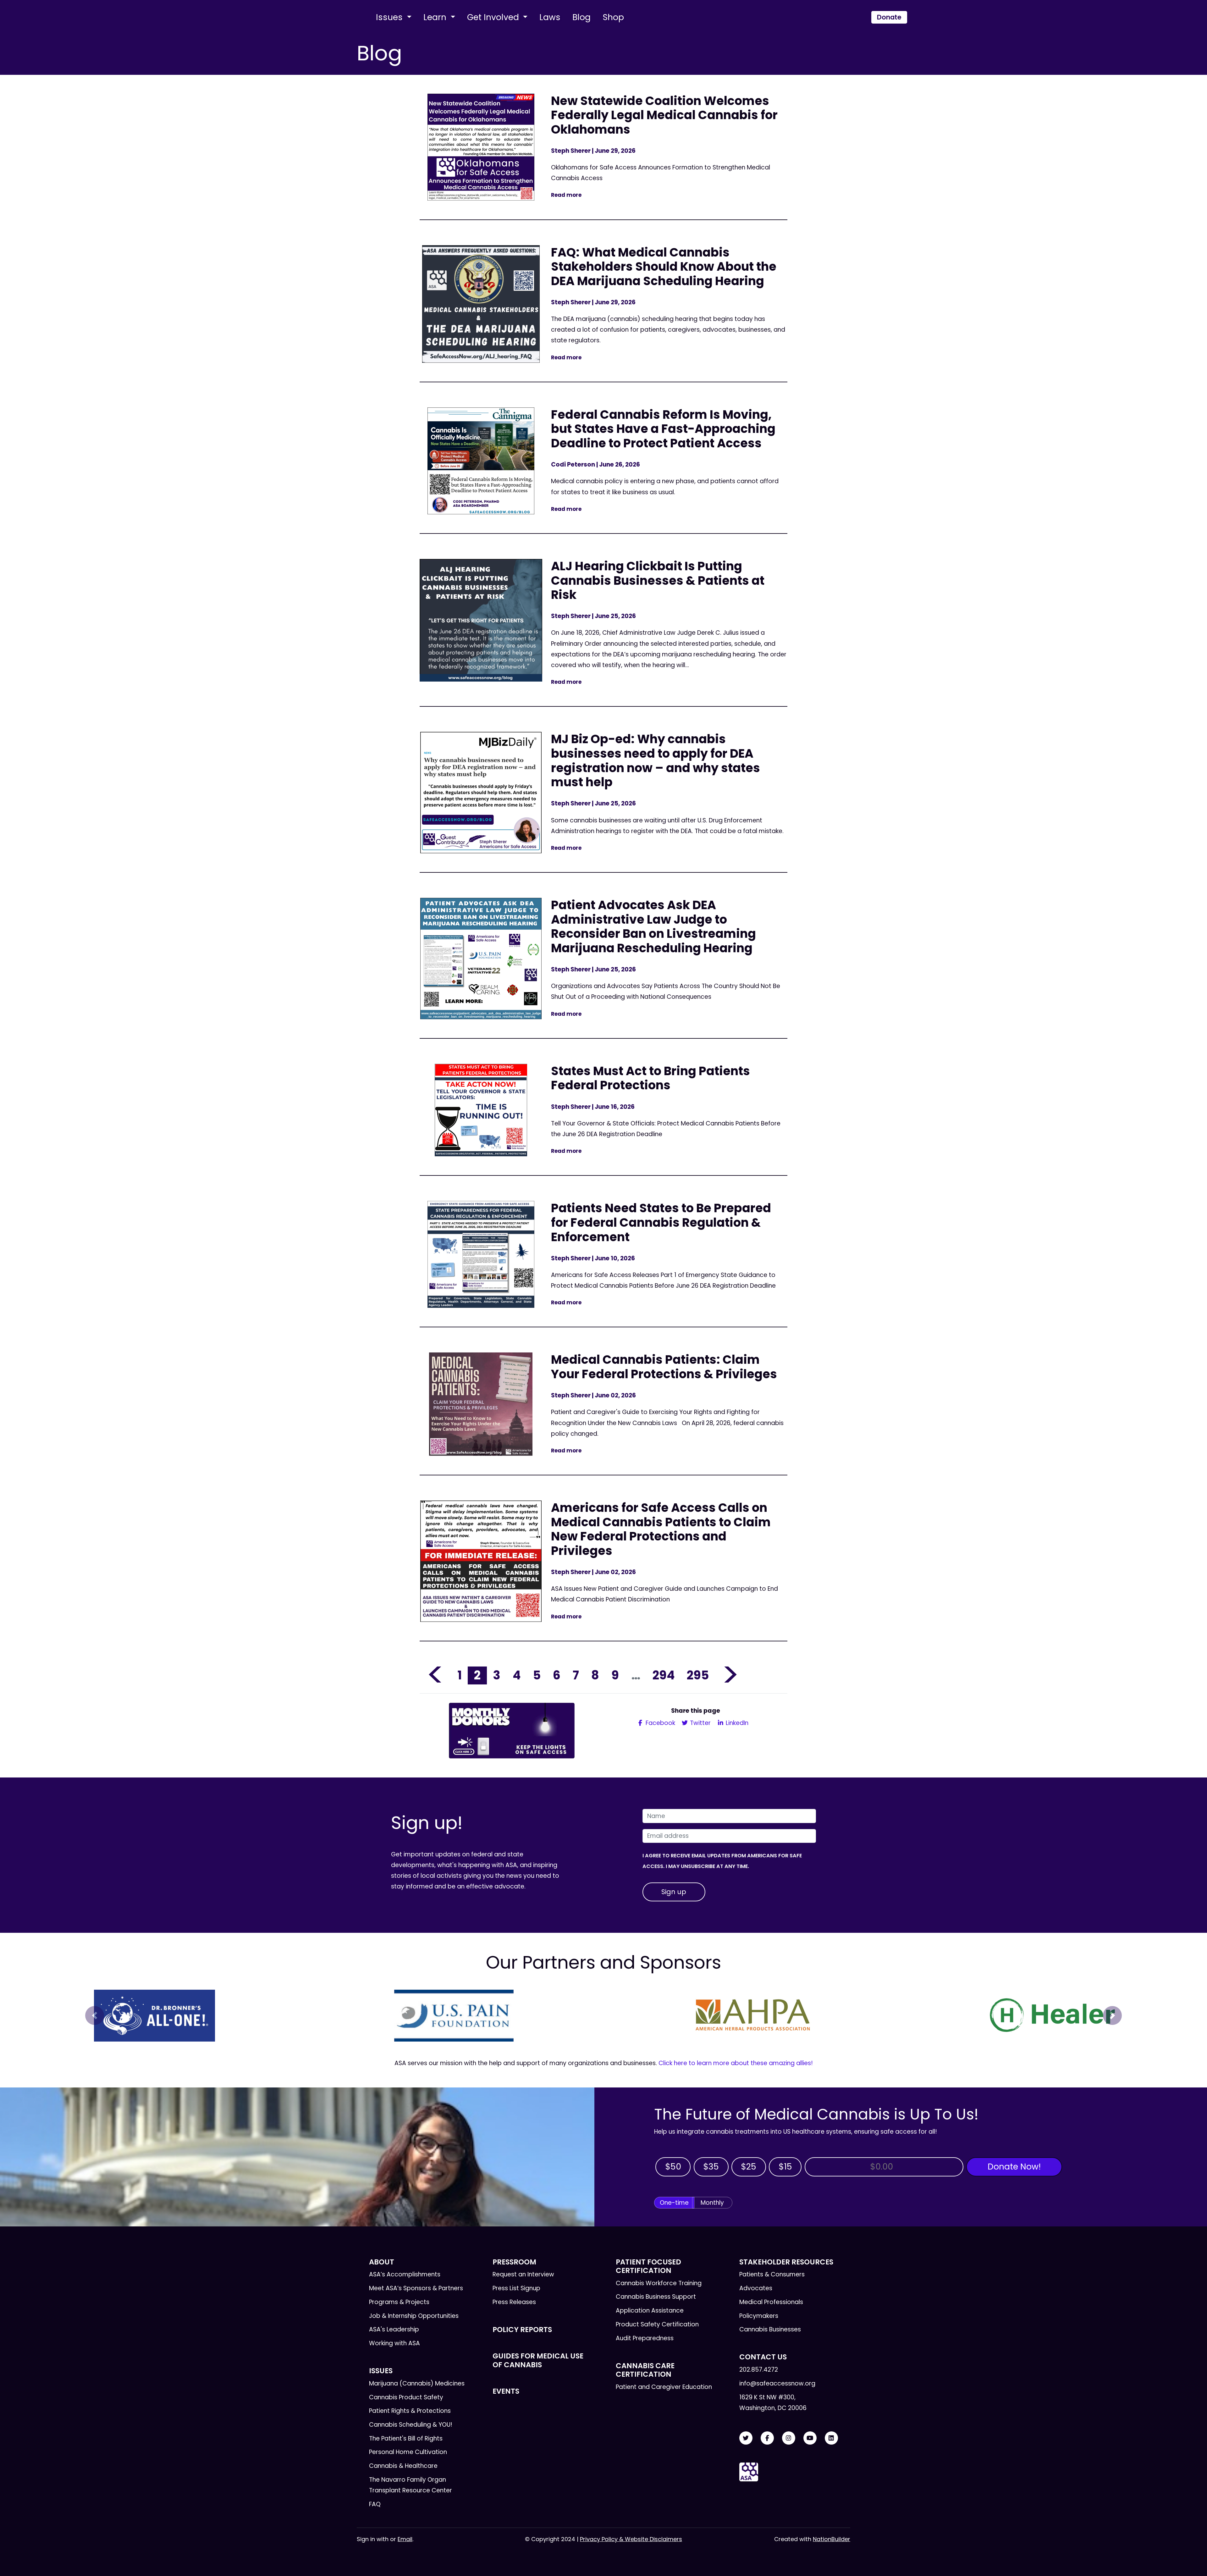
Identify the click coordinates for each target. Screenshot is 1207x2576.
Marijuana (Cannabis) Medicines (417, 2383)
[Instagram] (789, 2438)
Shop (613, 17)
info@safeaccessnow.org (777, 2383)
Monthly (712, 2203)
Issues (390, 17)
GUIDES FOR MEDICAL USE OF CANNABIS (538, 2360)
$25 (749, 2167)
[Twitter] (746, 2438)
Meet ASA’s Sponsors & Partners (416, 2288)
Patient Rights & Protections (410, 2411)
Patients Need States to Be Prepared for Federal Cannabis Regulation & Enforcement (661, 1222)
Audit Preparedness (645, 2338)
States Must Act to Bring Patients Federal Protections (650, 1078)
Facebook (660, 1723)
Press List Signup (516, 2288)
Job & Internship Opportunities (414, 2316)
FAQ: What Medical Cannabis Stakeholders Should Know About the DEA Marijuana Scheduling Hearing (664, 267)
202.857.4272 (759, 2370)
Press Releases (514, 2302)
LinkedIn (736, 1723)
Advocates (756, 2288)
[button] (95, 2015)
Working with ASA (394, 2343)
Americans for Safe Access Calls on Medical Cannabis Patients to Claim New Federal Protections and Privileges (661, 1529)
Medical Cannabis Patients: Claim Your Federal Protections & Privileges (664, 1367)
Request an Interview (523, 2274)
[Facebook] (767, 2438)
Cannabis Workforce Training (659, 2283)
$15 (785, 2167)
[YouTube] (810, 2438)
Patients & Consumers (772, 2274)
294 (664, 1675)
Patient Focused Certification (648, 2266)
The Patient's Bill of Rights (406, 2438)
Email (405, 2539)
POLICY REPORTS (522, 2330)
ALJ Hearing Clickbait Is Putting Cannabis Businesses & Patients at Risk (658, 580)
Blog (581, 17)
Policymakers (759, 2316)
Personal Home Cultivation (408, 2452)
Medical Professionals (771, 2302)
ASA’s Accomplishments (405, 2274)
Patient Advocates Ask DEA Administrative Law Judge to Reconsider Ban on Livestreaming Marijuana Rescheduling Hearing (653, 926)
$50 (673, 2167)
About (382, 2262)
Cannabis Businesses (770, 2329)
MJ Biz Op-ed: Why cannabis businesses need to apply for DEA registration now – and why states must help (656, 760)
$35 (711, 2167)
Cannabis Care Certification (645, 2370)
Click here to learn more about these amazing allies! (736, 2063)
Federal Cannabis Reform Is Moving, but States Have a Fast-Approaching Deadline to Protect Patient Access (663, 429)
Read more (566, 195)
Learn (436, 17)
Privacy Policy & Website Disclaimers (631, 2539)
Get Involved (494, 17)
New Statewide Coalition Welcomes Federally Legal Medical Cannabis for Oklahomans (664, 115)
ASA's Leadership (394, 2329)
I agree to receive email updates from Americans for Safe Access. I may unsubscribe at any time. (722, 1861)
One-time (674, 2203)
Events (506, 2391)
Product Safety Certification (657, 2324)
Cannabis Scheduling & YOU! (411, 2425)
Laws (550, 17)
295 (698, 1675)
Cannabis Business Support (656, 2297)
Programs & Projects (399, 2302)
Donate (889, 17)
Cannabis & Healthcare (403, 2466)
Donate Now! (1014, 2167)
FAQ (375, 2504)
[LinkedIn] (831, 2438)
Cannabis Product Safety (406, 2397)
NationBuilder (832, 2539)
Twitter (700, 1723)
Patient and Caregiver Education (664, 2387)
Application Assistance (650, 2311)
